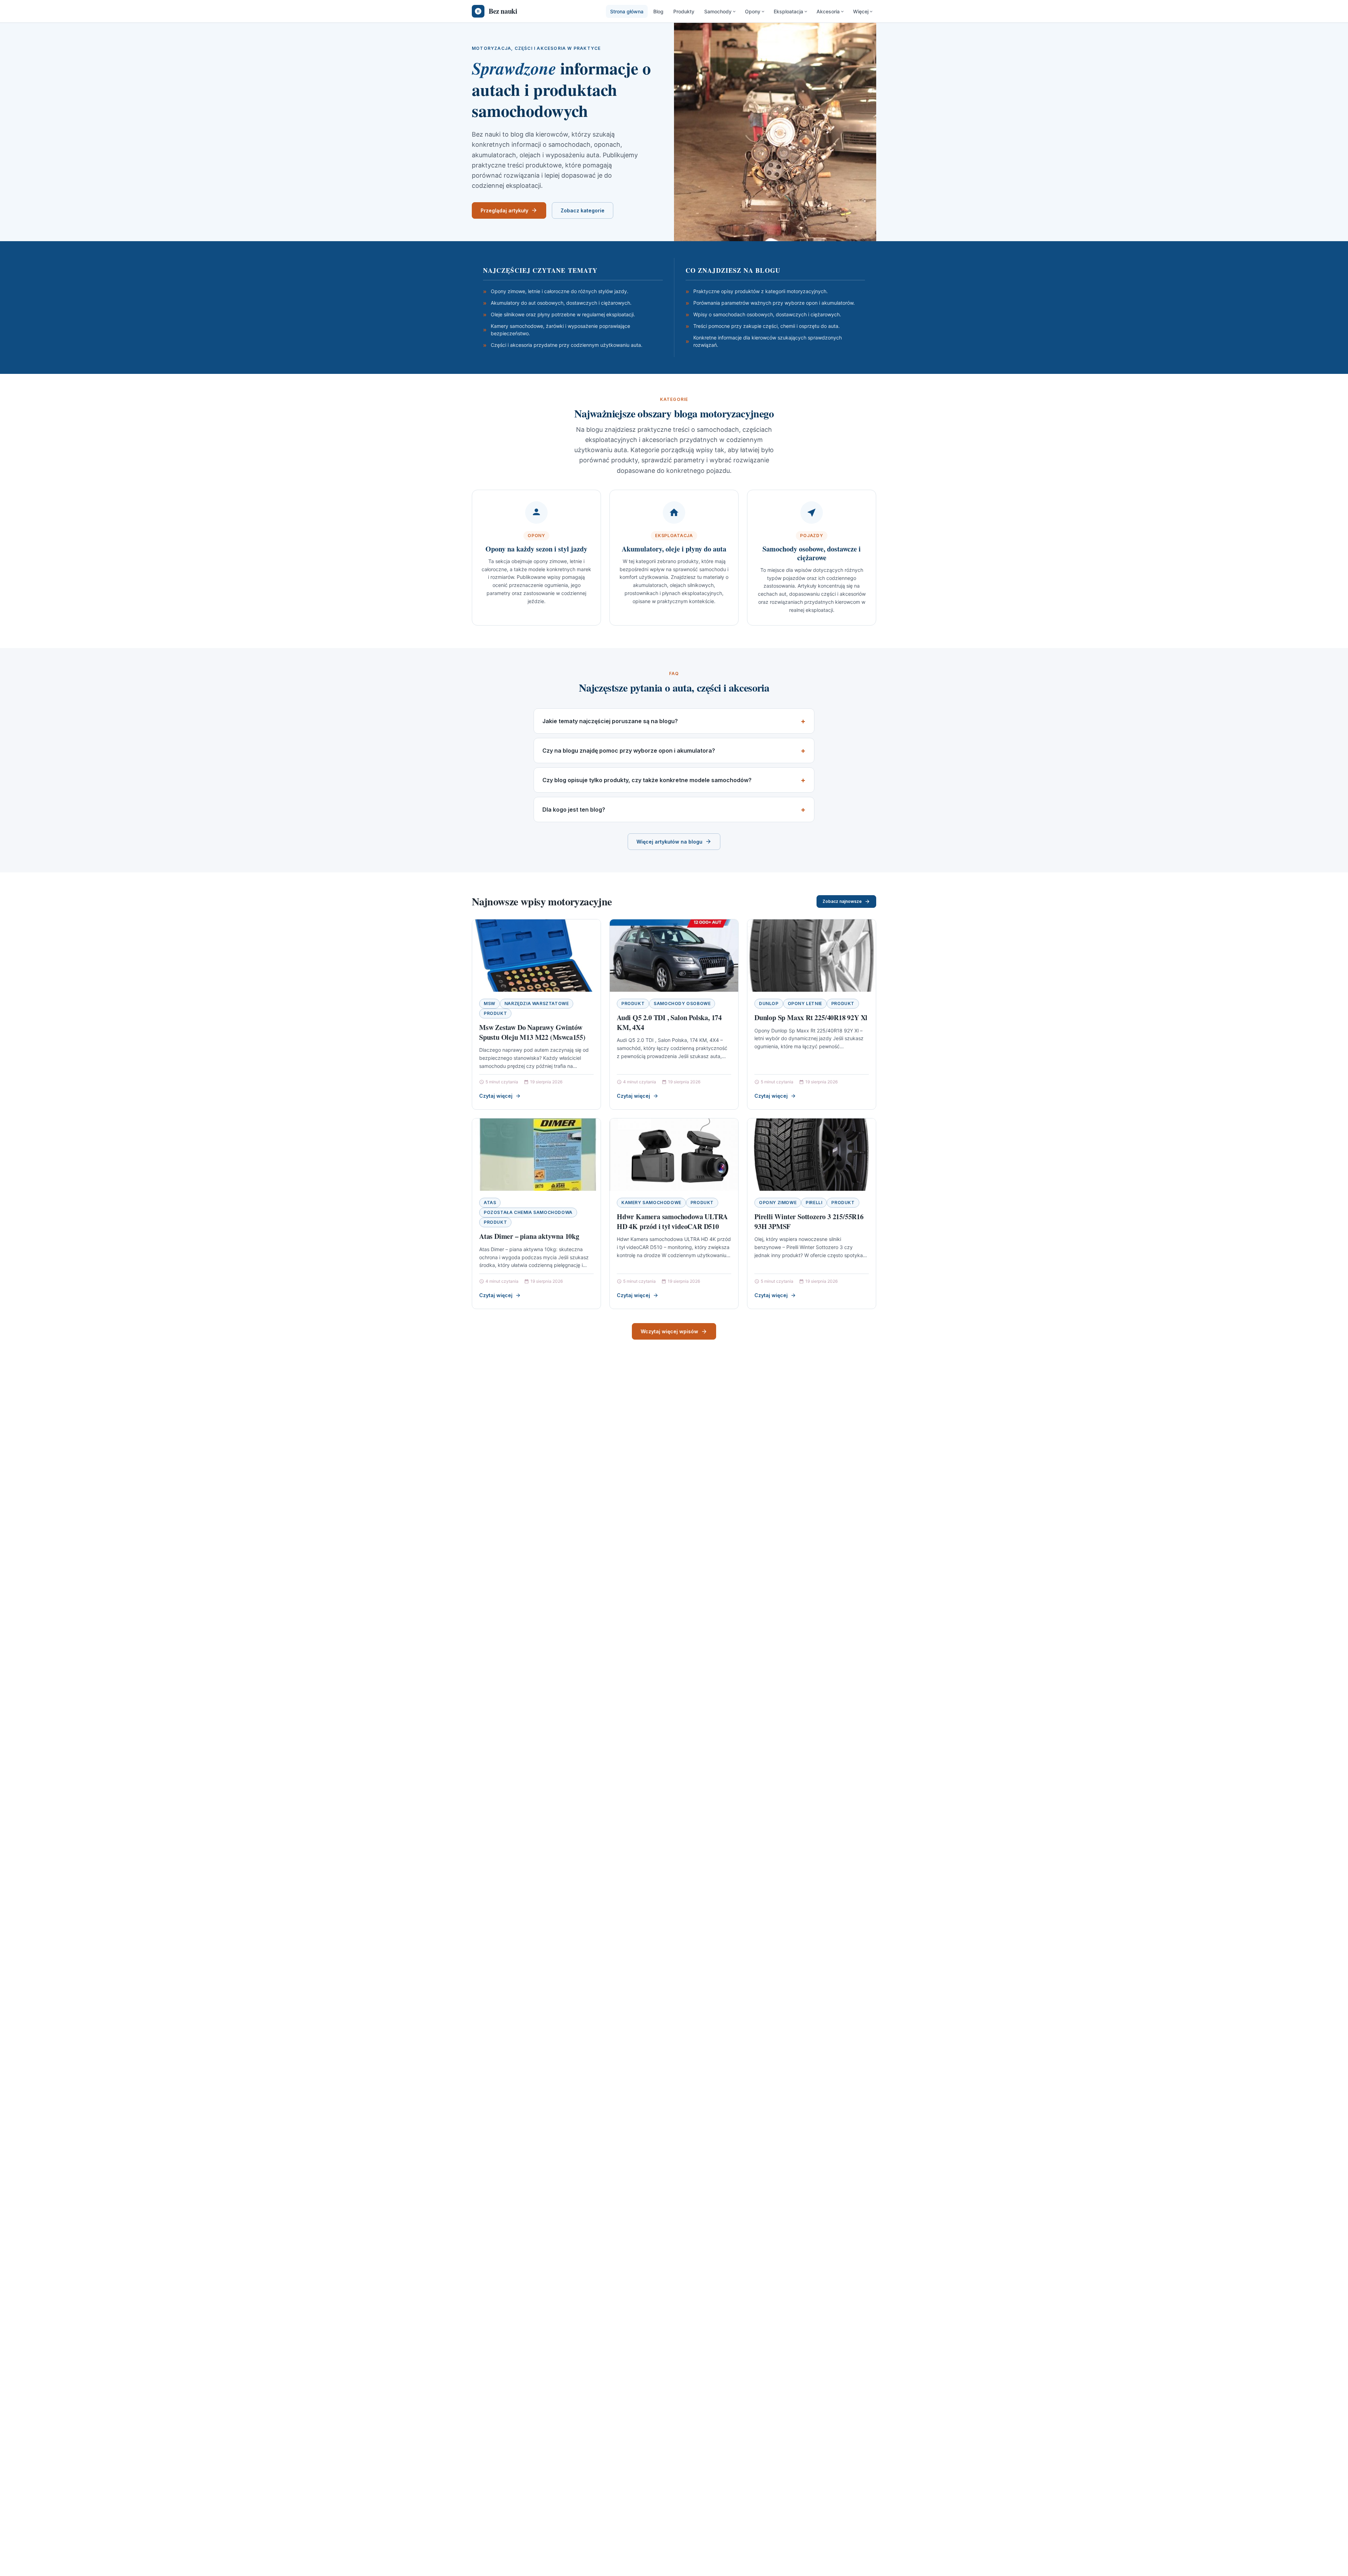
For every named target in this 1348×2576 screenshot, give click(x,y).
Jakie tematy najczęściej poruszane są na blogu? (610, 721)
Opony (753, 11)
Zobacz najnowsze (842, 901)
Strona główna (627, 11)
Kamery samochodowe (651, 1203)
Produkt (495, 1013)
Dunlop (769, 1003)
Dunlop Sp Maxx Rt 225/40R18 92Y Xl (811, 1018)
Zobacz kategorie (583, 210)
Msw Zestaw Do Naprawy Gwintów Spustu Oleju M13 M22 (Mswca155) (532, 1032)
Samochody (718, 11)
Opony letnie (805, 1003)
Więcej (861, 11)
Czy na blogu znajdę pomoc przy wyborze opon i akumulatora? (629, 751)
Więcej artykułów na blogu (669, 842)
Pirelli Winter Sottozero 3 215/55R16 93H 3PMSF (809, 1221)
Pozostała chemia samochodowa (528, 1212)
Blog (658, 11)
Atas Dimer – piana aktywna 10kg (529, 1236)
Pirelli (814, 1203)
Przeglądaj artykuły (504, 210)
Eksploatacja (788, 11)
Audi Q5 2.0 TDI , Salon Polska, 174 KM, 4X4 (669, 1022)
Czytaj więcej (496, 1096)
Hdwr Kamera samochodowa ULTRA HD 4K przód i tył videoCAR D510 (672, 1221)
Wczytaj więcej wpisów (669, 1331)
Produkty (684, 11)
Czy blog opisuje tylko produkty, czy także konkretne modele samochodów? (647, 780)
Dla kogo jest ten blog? (574, 810)
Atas (490, 1203)
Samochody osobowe (682, 1003)
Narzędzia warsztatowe (537, 1003)
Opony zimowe (778, 1203)
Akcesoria (828, 11)
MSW (490, 1003)
